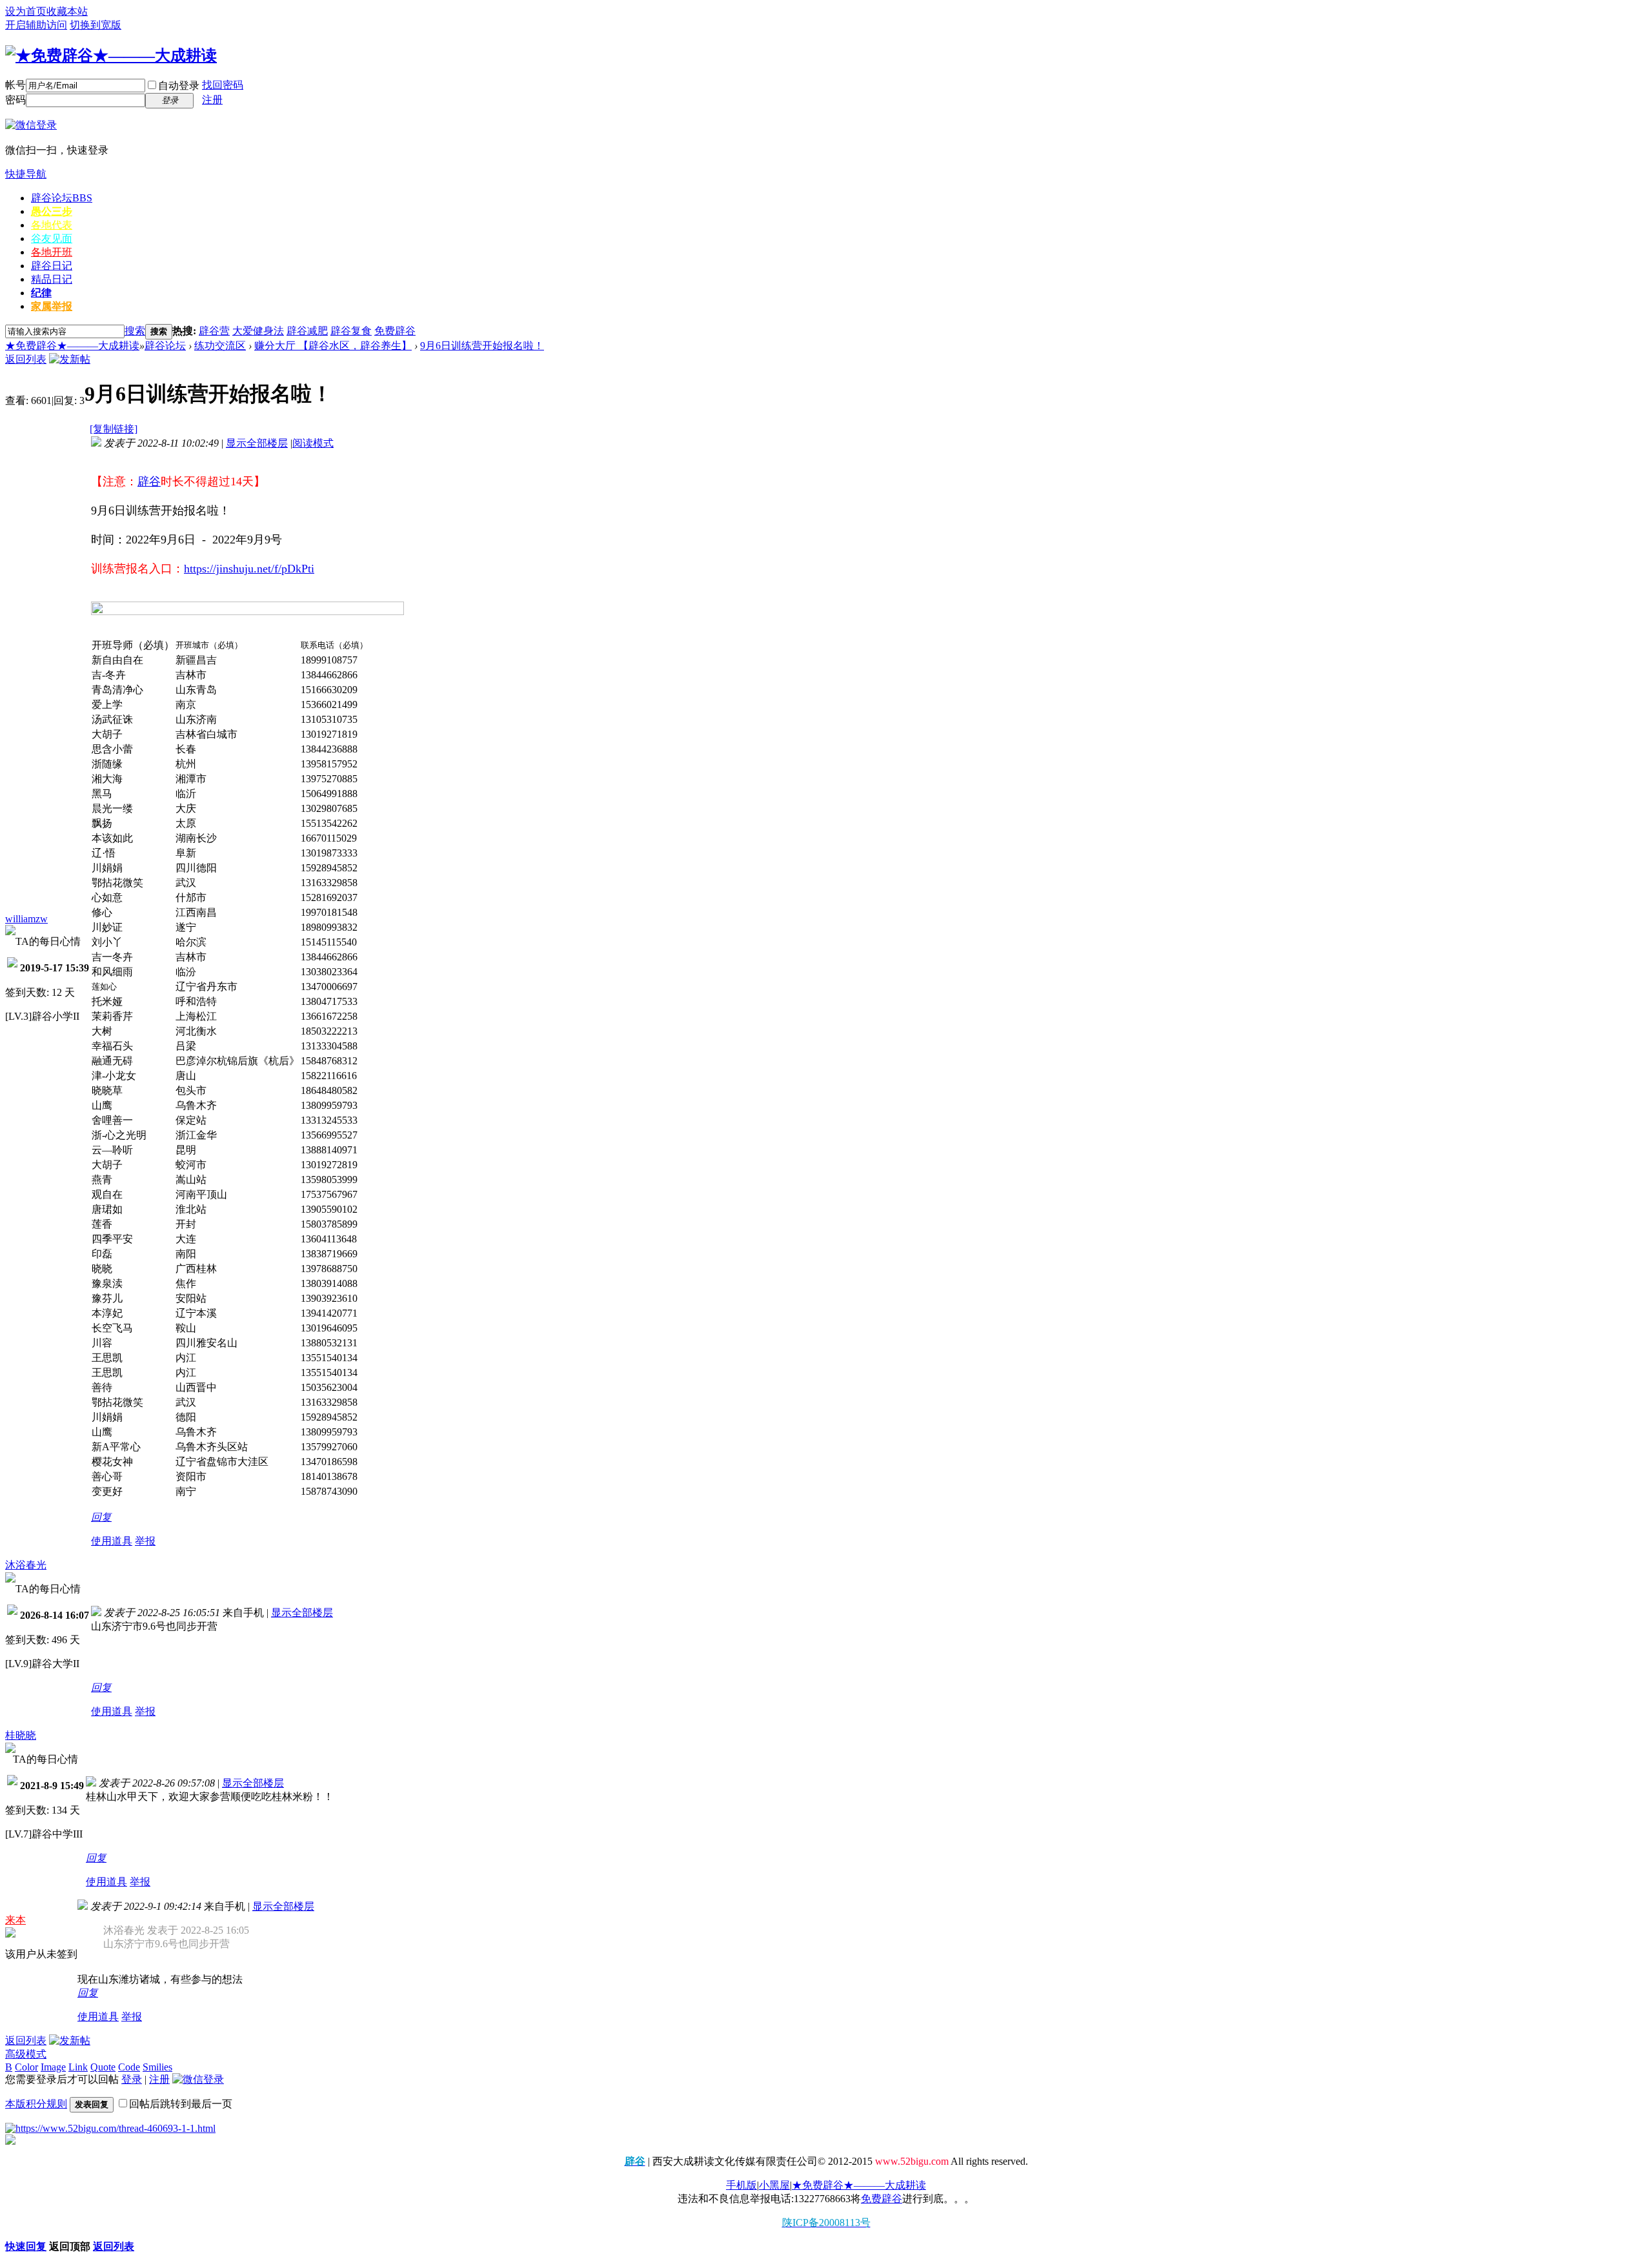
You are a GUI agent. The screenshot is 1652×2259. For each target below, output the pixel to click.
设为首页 (26, 11)
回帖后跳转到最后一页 (181, 2104)
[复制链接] (114, 429)
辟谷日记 (52, 266)
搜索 (135, 331)
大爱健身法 (258, 331)
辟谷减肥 (307, 331)
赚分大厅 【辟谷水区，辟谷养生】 (333, 346)
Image (53, 2067)
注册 (212, 100)
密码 (15, 100)
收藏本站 (67, 11)
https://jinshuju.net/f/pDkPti (249, 569)
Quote (103, 2067)
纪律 (41, 293)
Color (26, 2067)
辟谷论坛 (62, 198)
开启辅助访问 (36, 25)
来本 (15, 1920)
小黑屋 (774, 2185)
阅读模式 (313, 443)
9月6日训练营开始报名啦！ (482, 346)
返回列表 (26, 359)
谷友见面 (52, 238)
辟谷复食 (351, 331)
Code (129, 2067)
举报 (145, 1541)
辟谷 (149, 481)
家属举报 (52, 306)
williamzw (26, 919)
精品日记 (52, 279)
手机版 (741, 2185)
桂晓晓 (21, 1735)
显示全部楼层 (257, 443)
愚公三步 (52, 211)
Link (78, 2067)
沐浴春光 (26, 1565)
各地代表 (52, 225)
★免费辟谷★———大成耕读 (72, 346)
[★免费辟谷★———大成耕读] (111, 56)
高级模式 (26, 2054)
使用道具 (112, 1541)
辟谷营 (214, 331)
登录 (132, 2079)
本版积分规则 (36, 2104)
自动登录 (179, 86)
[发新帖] (70, 359)
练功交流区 (220, 346)
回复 (101, 1517)
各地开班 (52, 252)
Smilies (157, 2067)
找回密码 (223, 85)
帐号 (15, 85)
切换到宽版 (96, 25)
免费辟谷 (395, 331)
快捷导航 (26, 174)
